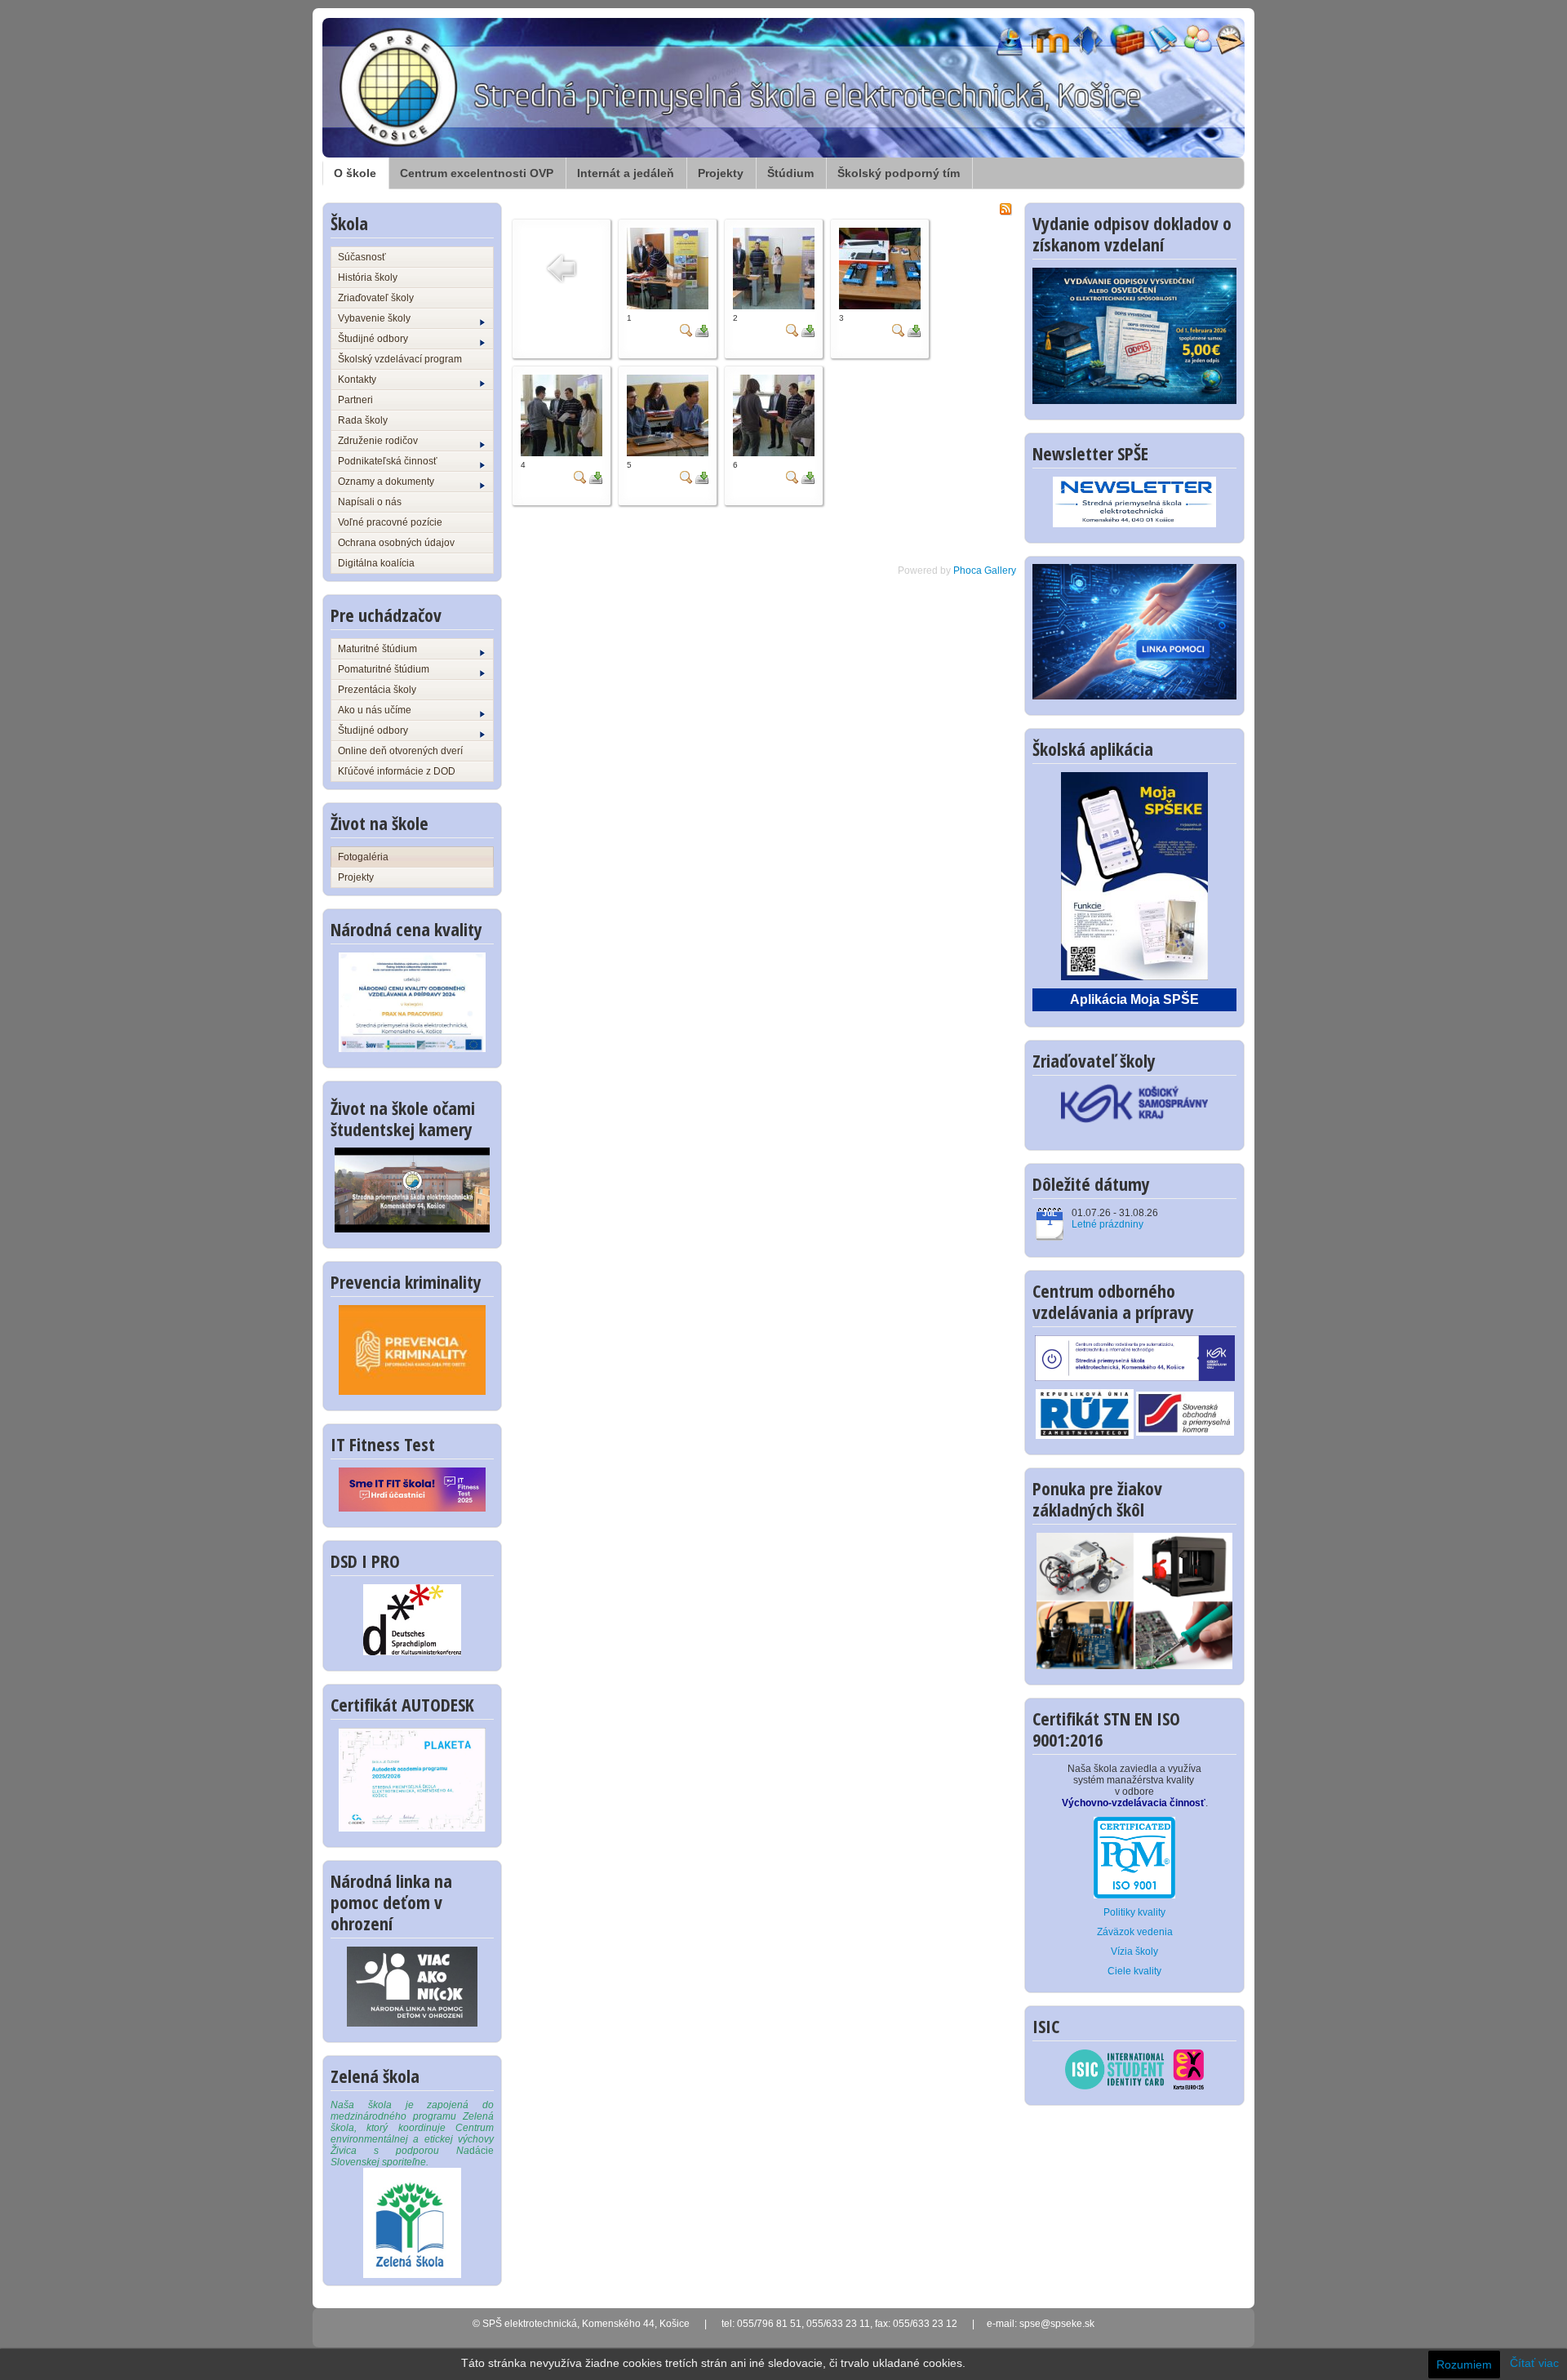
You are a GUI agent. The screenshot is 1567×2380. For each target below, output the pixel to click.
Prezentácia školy (377, 690)
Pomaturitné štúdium (384, 669)
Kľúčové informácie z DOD (397, 771)
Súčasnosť (362, 257)
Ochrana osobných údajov (396, 543)
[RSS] (1005, 208)
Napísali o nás (370, 502)
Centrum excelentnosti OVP (477, 173)
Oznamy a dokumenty (386, 482)
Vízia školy (1134, 1952)
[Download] (702, 330)
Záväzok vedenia (1135, 1932)
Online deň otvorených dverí (400, 751)
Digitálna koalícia (376, 563)
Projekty (721, 173)
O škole (355, 173)
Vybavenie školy (374, 318)
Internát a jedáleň (626, 173)
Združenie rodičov (378, 441)
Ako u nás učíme (375, 710)
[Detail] (686, 330)
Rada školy (363, 420)
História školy (368, 278)
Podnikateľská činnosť (388, 461)
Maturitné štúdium (377, 649)
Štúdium (790, 173)
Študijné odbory (373, 339)
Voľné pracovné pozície (390, 522)
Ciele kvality (1134, 1971)
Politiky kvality (1134, 1912)
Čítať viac (1534, 2363)
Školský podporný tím (899, 173)
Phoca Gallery (985, 571)
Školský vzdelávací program (400, 359)
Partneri (355, 400)
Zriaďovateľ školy (376, 298)
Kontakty (357, 380)
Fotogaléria (363, 857)
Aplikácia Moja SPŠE (1134, 999)
